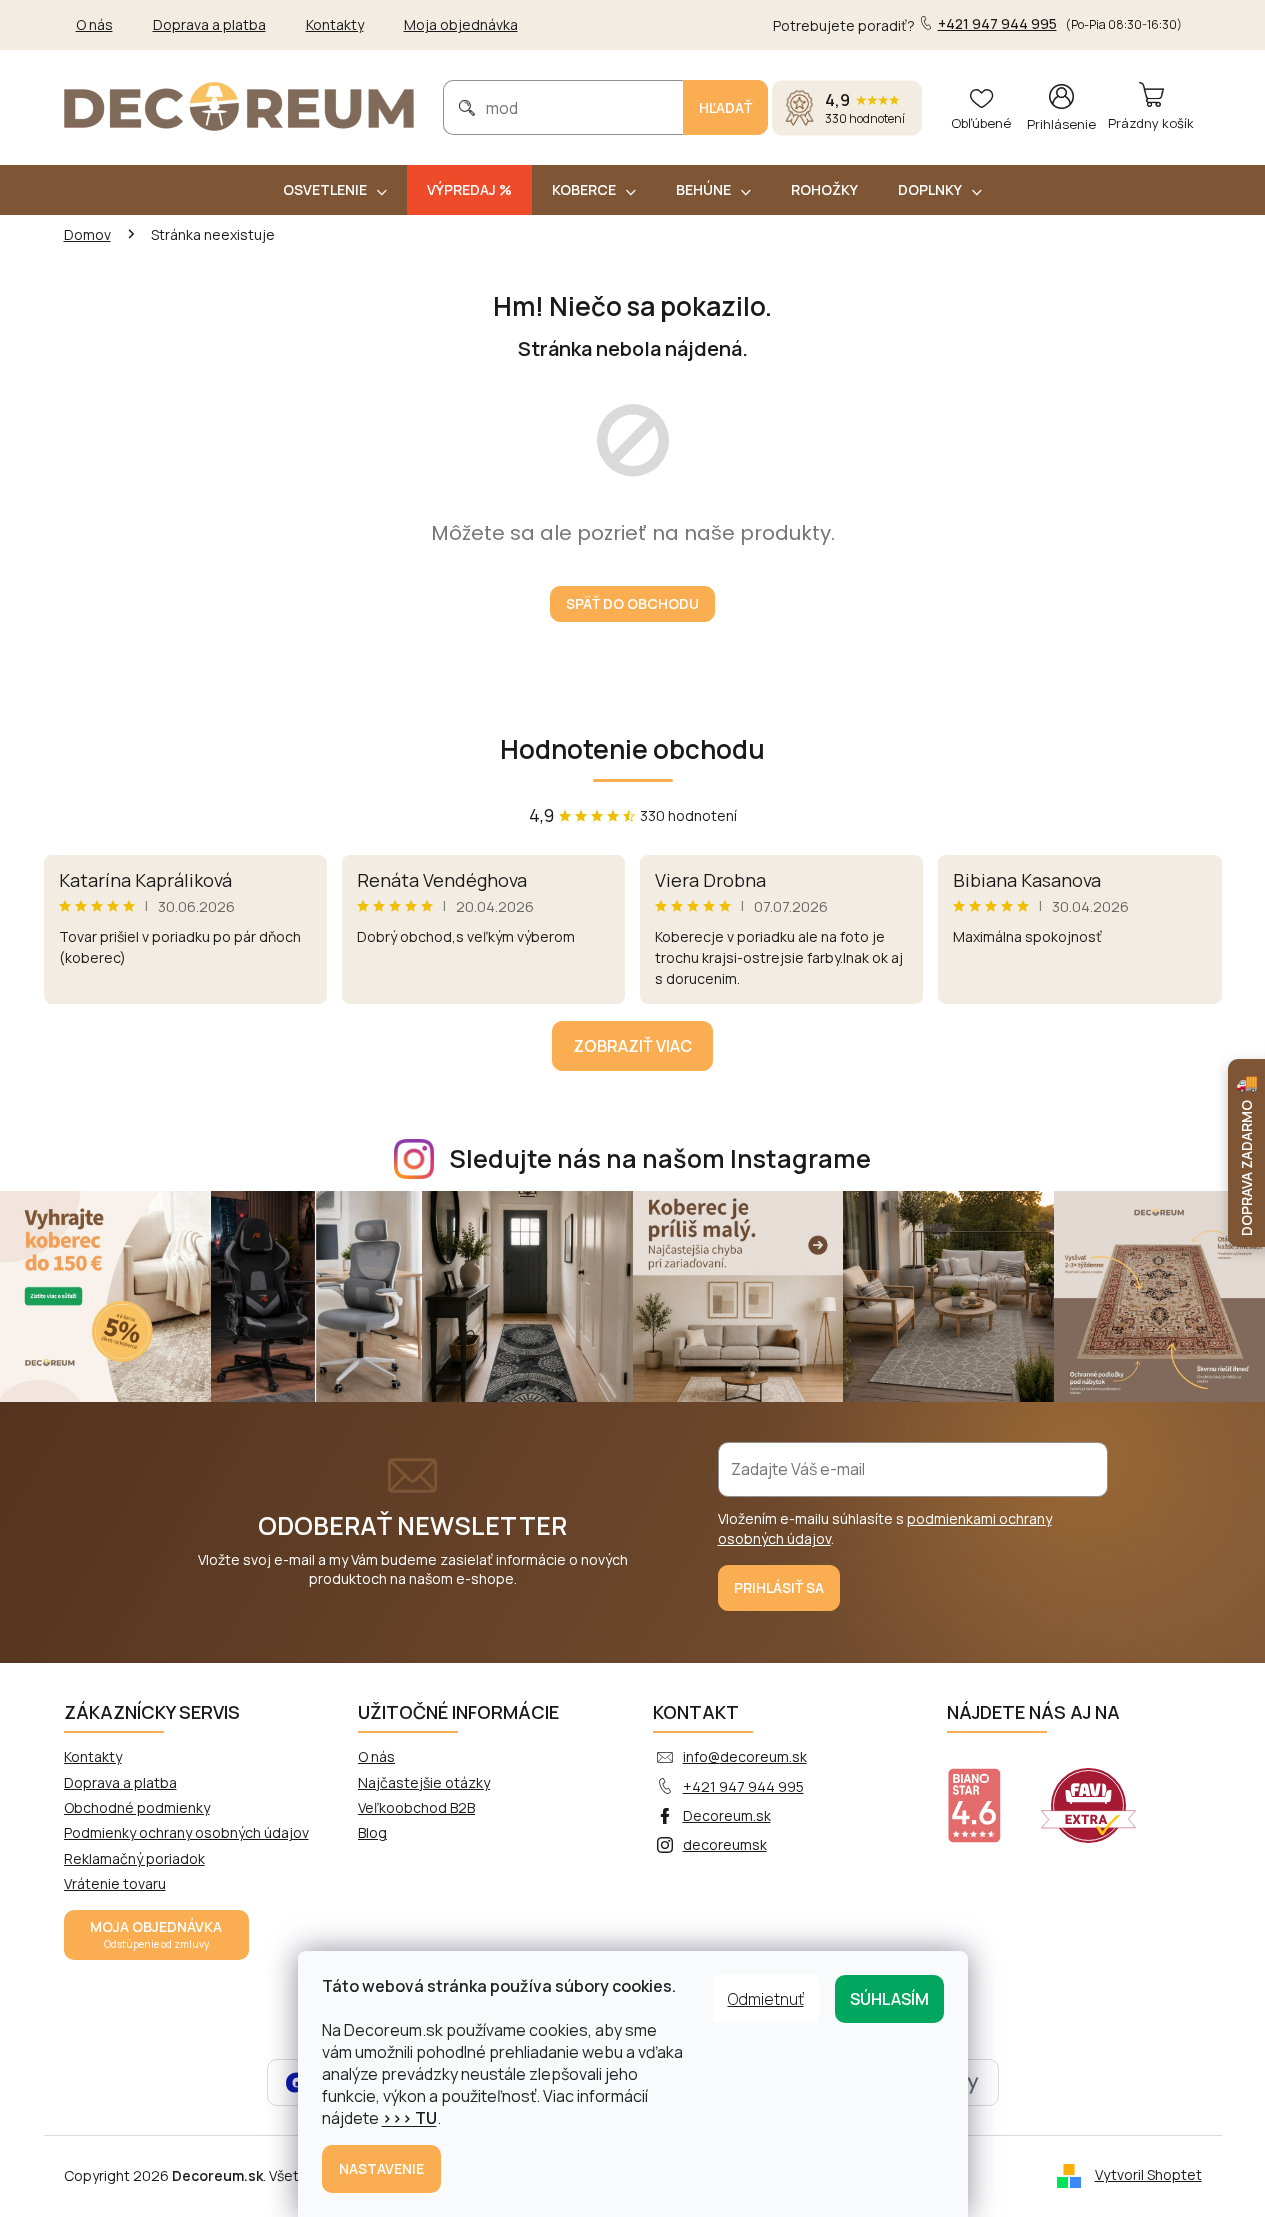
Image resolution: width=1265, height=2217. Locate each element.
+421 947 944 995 (743, 1786)
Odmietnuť (766, 1999)
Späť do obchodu (632, 603)
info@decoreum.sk (745, 1756)
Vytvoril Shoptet (1148, 2174)
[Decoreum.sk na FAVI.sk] (1101, 1793)
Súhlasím (889, 1999)
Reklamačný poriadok (134, 1858)
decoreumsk (725, 1844)
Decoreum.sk (727, 1815)
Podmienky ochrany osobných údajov (186, 1832)
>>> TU (409, 2118)
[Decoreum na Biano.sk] (986, 1793)
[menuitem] (335, 190)
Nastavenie (381, 2168)
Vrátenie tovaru (115, 1883)
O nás (94, 24)
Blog (372, 1832)
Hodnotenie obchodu (632, 749)
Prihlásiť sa (779, 1587)
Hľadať (725, 107)
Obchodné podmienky (137, 1807)
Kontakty (335, 24)
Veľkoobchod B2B (416, 1807)
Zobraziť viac (632, 1046)
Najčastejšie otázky (424, 1782)
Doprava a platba (209, 24)
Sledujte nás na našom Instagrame (660, 1158)
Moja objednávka (461, 24)
